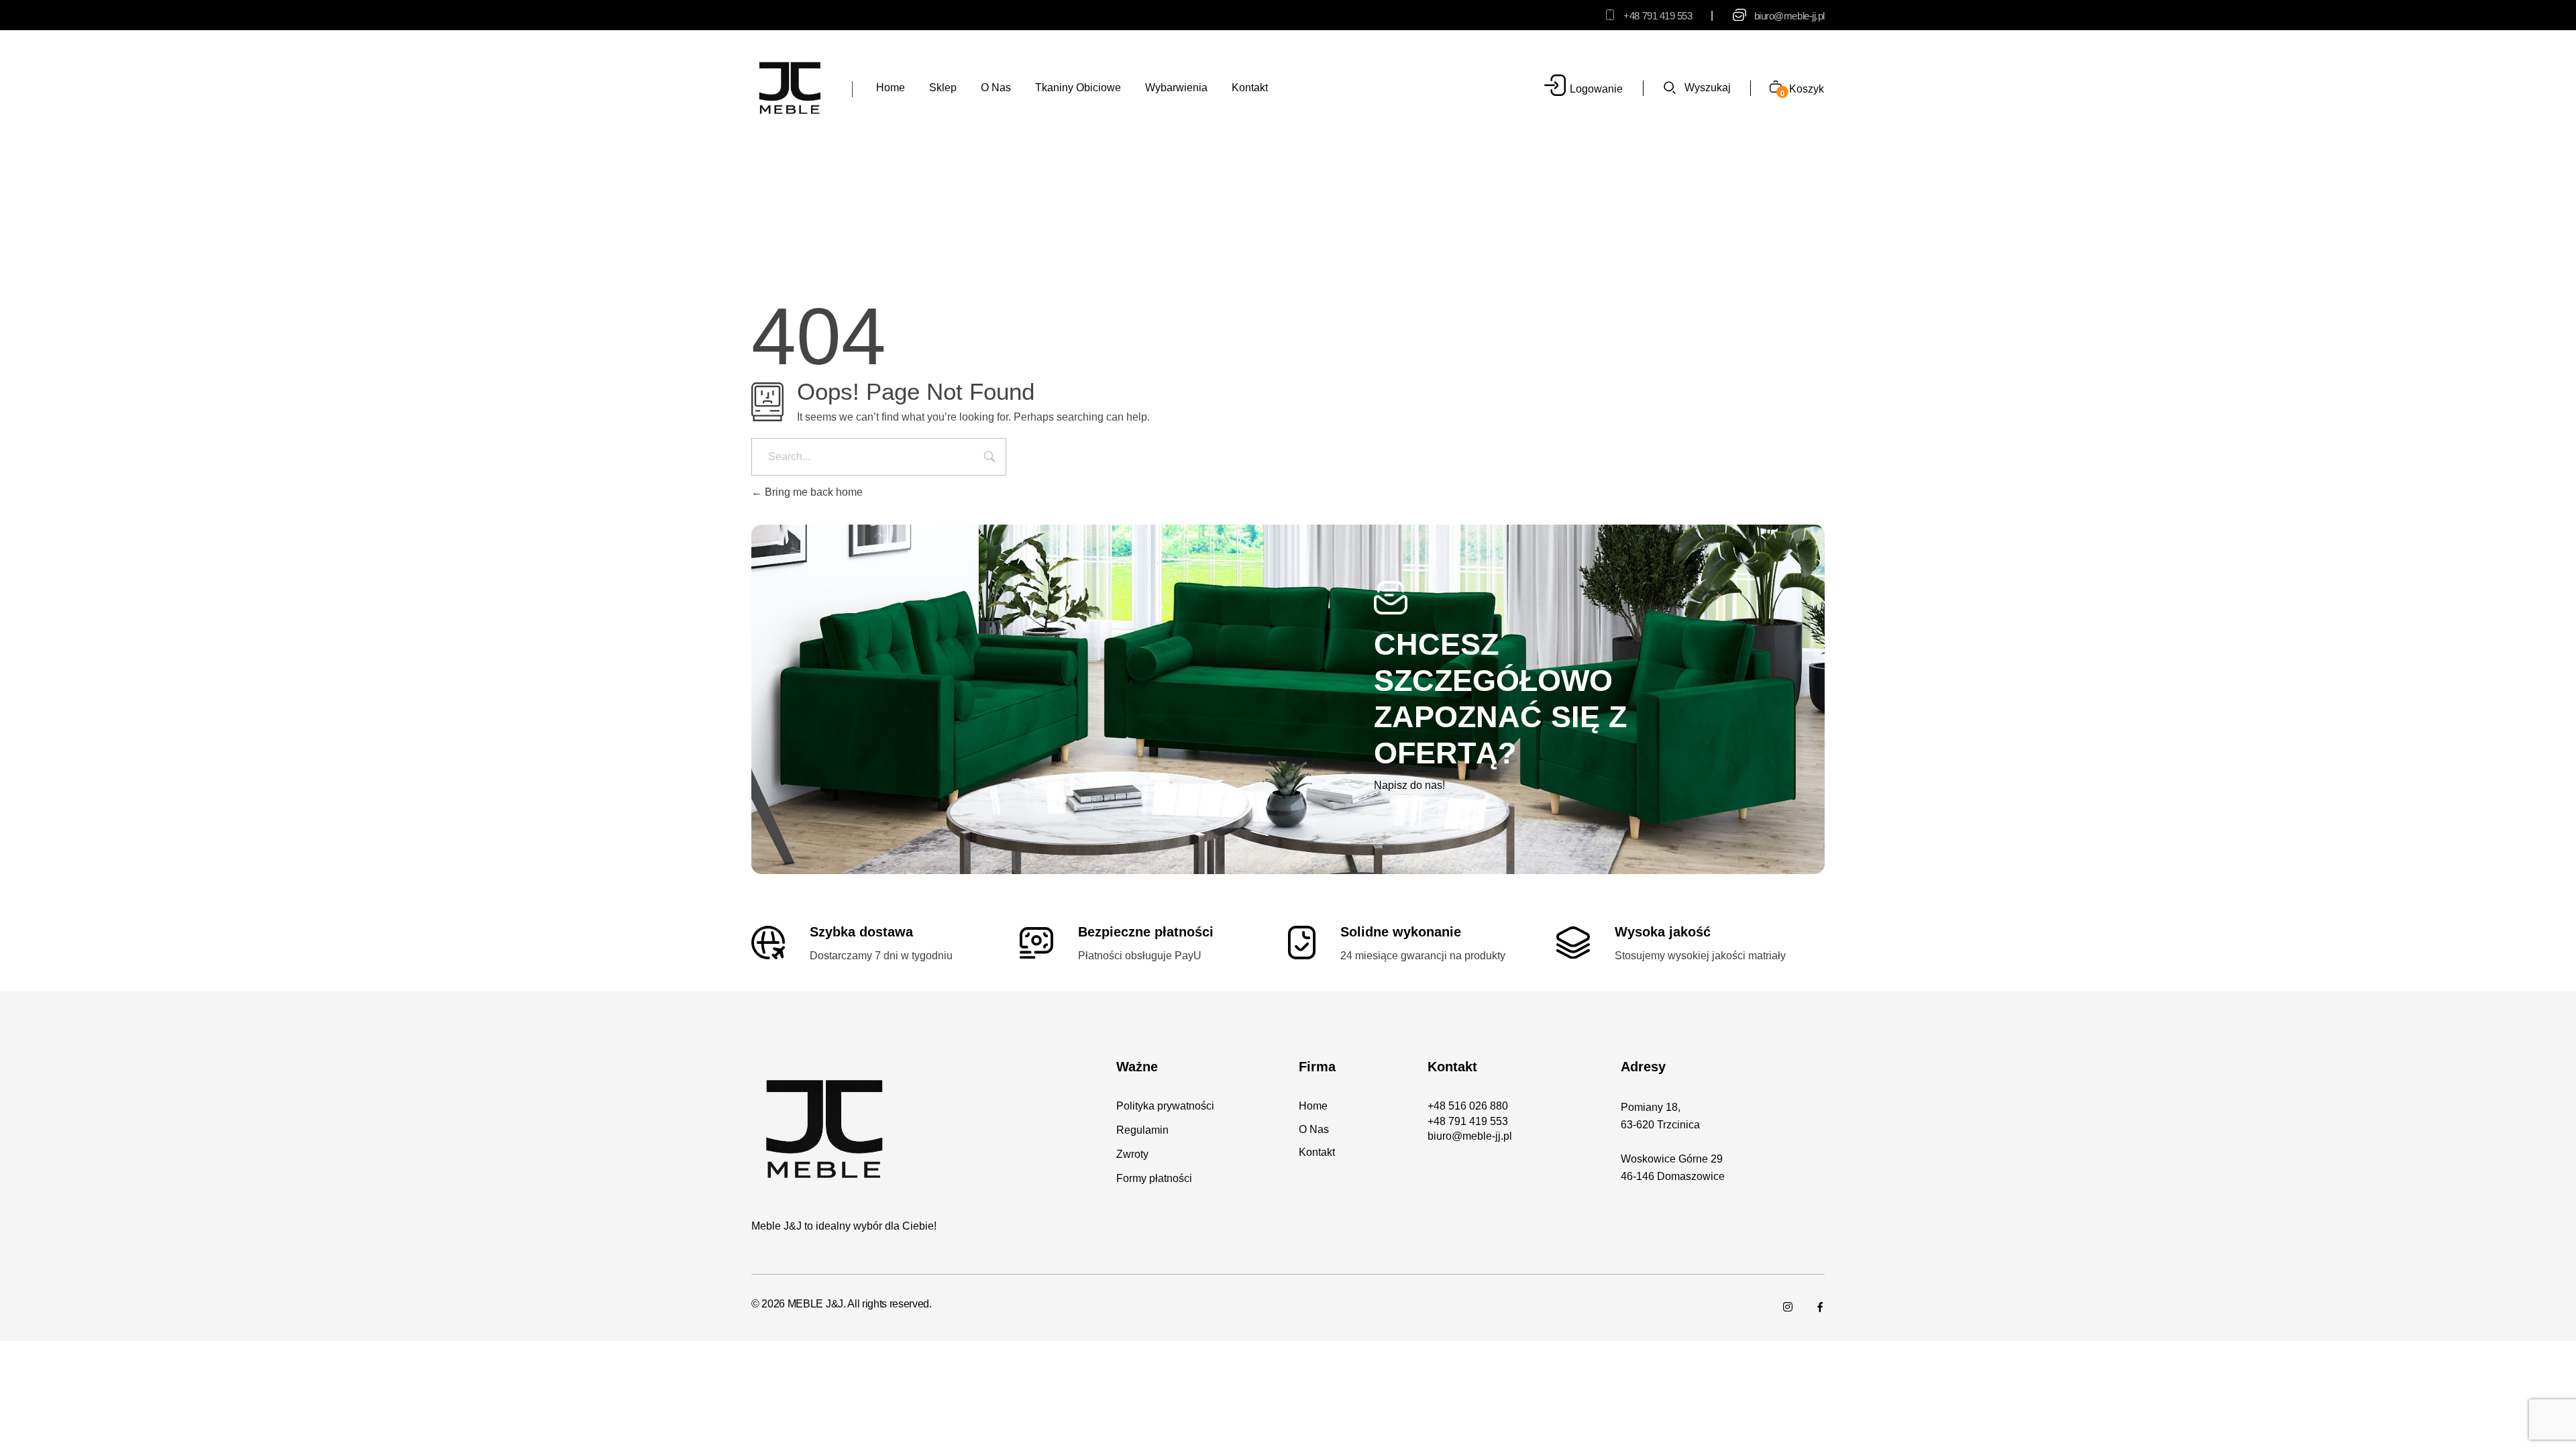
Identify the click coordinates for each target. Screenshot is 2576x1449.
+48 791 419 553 (1658, 16)
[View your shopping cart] (1771, 88)
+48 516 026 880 (1468, 1106)
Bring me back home (812, 492)
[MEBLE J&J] (790, 87)
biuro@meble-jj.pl (1789, 16)
